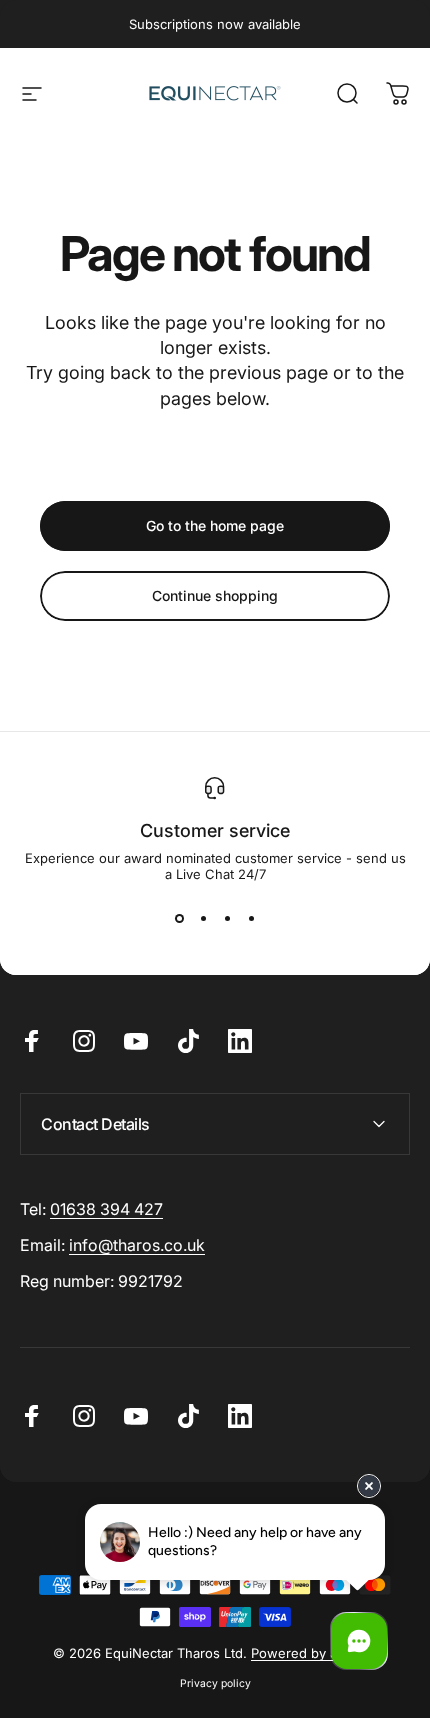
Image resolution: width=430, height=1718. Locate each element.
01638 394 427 (106, 1209)
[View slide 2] (203, 918)
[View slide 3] (227, 918)
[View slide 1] (179, 918)
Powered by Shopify (314, 1653)
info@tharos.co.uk (137, 1245)
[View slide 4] (251, 918)
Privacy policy (215, 1683)
